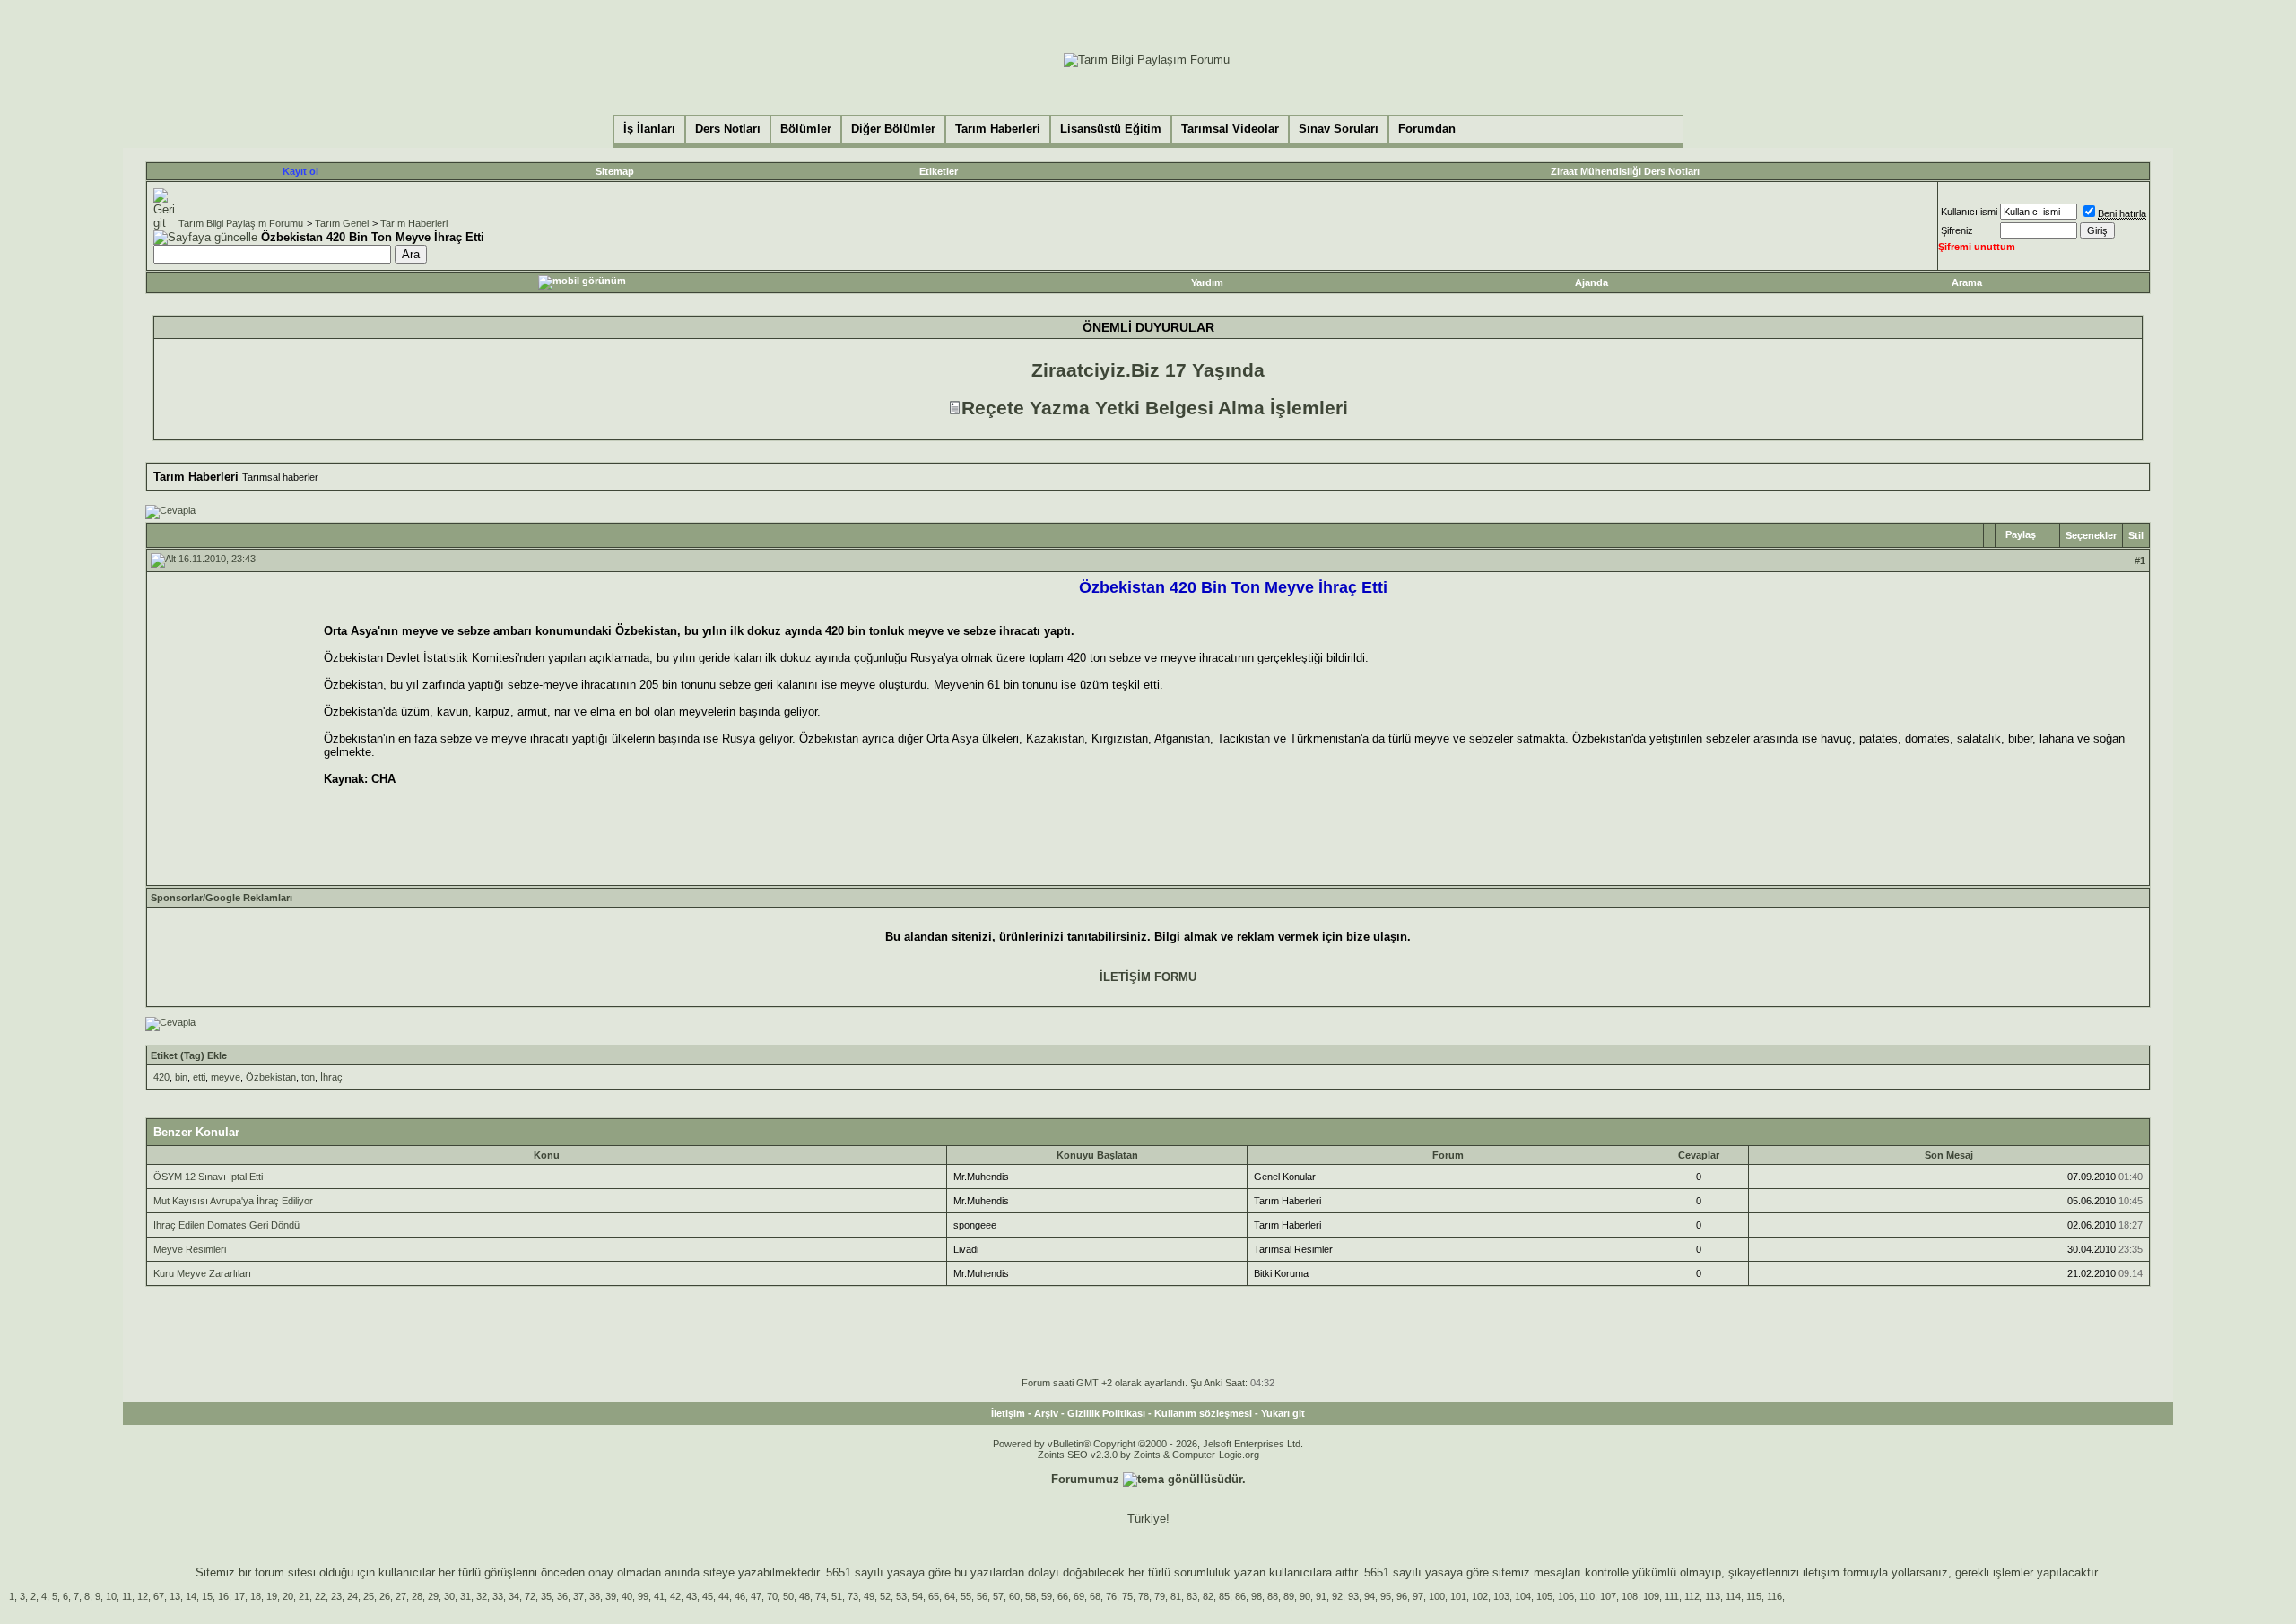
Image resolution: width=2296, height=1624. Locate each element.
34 (514, 1596)
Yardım (1207, 282)
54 (918, 1596)
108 (1630, 1596)
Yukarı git (1283, 1413)
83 (1192, 1596)
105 (1544, 1596)
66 (1063, 1596)
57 (998, 1596)
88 (1273, 1596)
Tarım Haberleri (414, 223)
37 (578, 1596)
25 (369, 1596)
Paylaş (2021, 534)
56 (982, 1596)
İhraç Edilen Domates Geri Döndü (226, 1225)
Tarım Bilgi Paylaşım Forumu (241, 223)
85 (1224, 1596)
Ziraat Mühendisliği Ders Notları (1625, 171)
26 (385, 1596)
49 (869, 1596)
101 (1458, 1596)
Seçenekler (2091, 535)
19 (272, 1596)
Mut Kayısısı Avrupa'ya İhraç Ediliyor (233, 1201)
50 (788, 1596)
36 (562, 1596)
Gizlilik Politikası (1106, 1413)
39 (611, 1596)
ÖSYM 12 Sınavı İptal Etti (208, 1177)
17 (239, 1596)
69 (1079, 1596)
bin (181, 1077)
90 (1305, 1596)
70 (772, 1596)
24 (352, 1596)
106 (1566, 1596)
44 (724, 1596)
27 (401, 1596)
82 (1208, 1596)
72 (530, 1596)
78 (1144, 1596)
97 (1418, 1596)
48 (804, 1596)
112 (1692, 1596)
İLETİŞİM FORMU (1148, 977)
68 (1095, 1596)
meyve (226, 1077)
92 (1337, 1596)
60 (1014, 1596)
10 (111, 1596)
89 (1289, 1596)
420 (161, 1077)
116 (1774, 1596)
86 (1240, 1596)
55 (966, 1596)
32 (482, 1596)
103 (1501, 1596)
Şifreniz (1957, 230)
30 (449, 1596)
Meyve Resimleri (190, 1249)
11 (127, 1596)
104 (1523, 1596)
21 (304, 1596)
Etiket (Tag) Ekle (189, 1055)
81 (1176, 1596)
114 (1733, 1596)
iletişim (1821, 1572)
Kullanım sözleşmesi (1203, 1413)
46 (740, 1596)
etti (199, 1077)
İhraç (331, 1077)
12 (143, 1596)
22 (320, 1596)
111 (1672, 1596)
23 (336, 1596)
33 (498, 1596)
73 (853, 1596)
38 (595, 1596)
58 (1031, 1596)
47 (756, 1596)
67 (159, 1596)
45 (708, 1596)
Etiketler (939, 171)
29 (433, 1596)
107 (1608, 1596)
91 (1321, 1596)
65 (934, 1596)
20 (288, 1596)
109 (1651, 1596)
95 (1386, 1596)
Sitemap (615, 171)
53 (901, 1596)
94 (1370, 1596)
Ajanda (1592, 282)
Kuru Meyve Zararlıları (202, 1273)
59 (1047, 1596)
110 (1587, 1596)
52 (885, 1596)
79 (1160, 1596)
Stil (2136, 535)
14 (191, 1596)
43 (691, 1596)
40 (627, 1596)
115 (1754, 1596)
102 (1480, 1596)
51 (837, 1596)
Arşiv (1046, 1413)
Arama (1967, 282)
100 (1437, 1596)
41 (659, 1596)
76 (1111, 1596)
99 (643, 1596)
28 (417, 1596)
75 (1127, 1596)
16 (223, 1596)
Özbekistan (271, 1077)
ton (308, 1077)
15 (207, 1596)
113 (1713, 1596)
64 (950, 1596)
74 (821, 1596)
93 (1353, 1596)
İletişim (1008, 1413)
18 (256, 1596)
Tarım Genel (342, 223)
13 (175, 1596)
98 (1257, 1596)
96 (1402, 1596)
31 (465, 1596)
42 (675, 1596)
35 (546, 1596)
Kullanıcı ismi (1969, 212)
